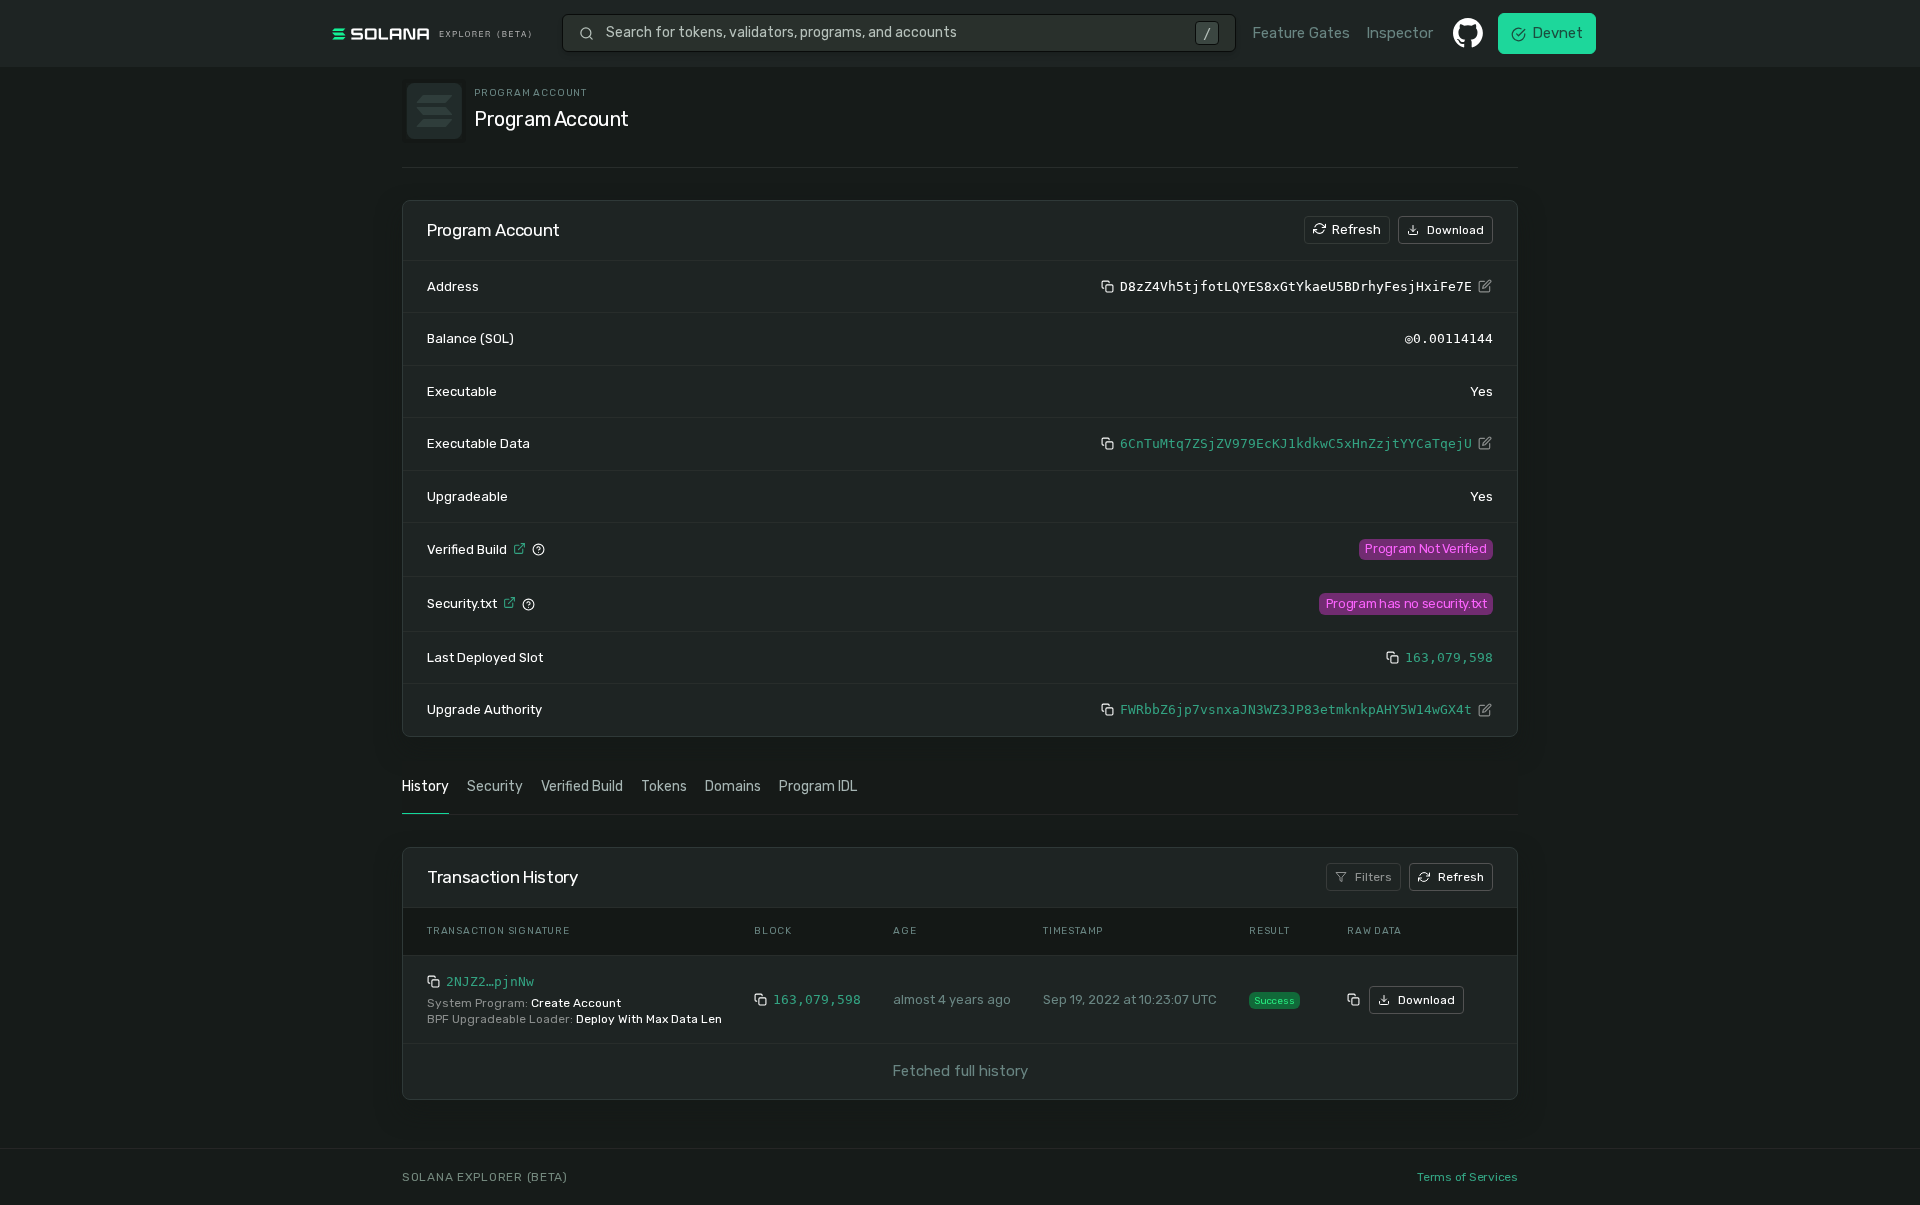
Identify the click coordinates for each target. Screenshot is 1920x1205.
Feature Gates (1301, 33)
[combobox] (894, 33)
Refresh (1356, 229)
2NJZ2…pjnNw (490, 981)
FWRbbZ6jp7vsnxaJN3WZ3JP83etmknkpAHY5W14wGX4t (1296, 709)
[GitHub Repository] (1468, 33)
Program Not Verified (1425, 548)
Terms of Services (1467, 1177)
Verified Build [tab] (582, 786)
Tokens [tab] (664, 786)
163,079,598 (1449, 657)
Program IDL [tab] (818, 786)
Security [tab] (495, 786)
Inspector (1399, 33)
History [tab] (425, 786)
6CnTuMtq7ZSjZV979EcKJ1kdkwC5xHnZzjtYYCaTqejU (1296, 443)
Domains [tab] (733, 786)
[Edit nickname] (1485, 287)
